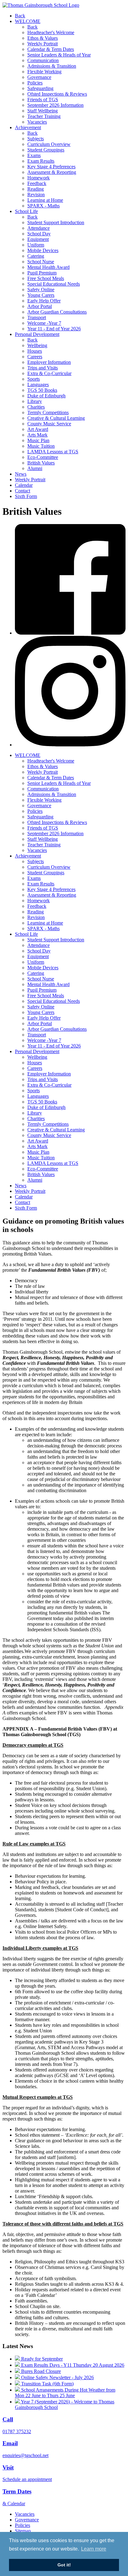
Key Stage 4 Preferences (51, 167)
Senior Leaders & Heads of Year (59, 55)
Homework (39, 178)
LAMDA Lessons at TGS (53, 452)
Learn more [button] (94, 2549)
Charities (36, 407)
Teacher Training (44, 116)
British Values (41, 463)
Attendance (39, 228)
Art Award (38, 429)
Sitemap (23, 2531)
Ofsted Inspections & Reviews (57, 94)
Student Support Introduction (56, 222)
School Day (39, 234)
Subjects (36, 139)
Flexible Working (44, 72)
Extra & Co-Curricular (49, 373)
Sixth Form (26, 496)
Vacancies (37, 122)
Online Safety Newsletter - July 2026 (57, 2377)
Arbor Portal (40, 306)
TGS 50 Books (42, 390)
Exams (34, 155)
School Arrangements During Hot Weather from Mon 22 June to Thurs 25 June (65, 2393)
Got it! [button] (64, 2565)
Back (20, 16)
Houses (35, 351)
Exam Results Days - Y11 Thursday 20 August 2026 (72, 2365)
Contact (23, 491)
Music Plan (38, 440)
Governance (39, 77)
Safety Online (41, 290)
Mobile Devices (43, 250)
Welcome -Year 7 (44, 323)
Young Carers (41, 295)
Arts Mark (37, 435)
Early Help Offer (44, 301)
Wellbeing (37, 345)
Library (35, 401)
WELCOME (28, 21)
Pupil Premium (42, 273)
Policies (35, 83)
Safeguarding (40, 88)
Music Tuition (41, 446)
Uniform (36, 245)
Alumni (35, 468)
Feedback (37, 183)
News (21, 474)
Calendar (24, 485)
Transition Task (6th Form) (47, 2384)
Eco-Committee (43, 457)
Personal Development (37, 334)
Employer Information (49, 362)
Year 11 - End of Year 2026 (54, 329)
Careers (35, 357)
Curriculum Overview (49, 144)
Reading (36, 189)
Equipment (38, 239)
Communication (43, 60)
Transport (37, 317)
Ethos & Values (43, 38)
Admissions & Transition (52, 66)
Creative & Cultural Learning (56, 418)
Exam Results (41, 161)
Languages (38, 385)
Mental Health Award (48, 267)
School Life (26, 211)
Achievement (28, 127)
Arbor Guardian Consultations (57, 312)
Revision (36, 195)
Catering (36, 256)
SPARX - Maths (43, 206)
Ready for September (41, 2359)
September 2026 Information (55, 105)
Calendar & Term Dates (51, 49)
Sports (34, 379)
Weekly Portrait (43, 44)
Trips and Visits (43, 368)
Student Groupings (46, 150)
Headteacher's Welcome (51, 32)
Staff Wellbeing (43, 111)
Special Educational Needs (54, 284)
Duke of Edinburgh (46, 396)
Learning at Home (45, 200)
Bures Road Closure (40, 2371)
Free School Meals (46, 278)
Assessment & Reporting (52, 172)
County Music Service (49, 424)
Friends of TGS (43, 100)
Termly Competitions (48, 412)
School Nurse (41, 262)
